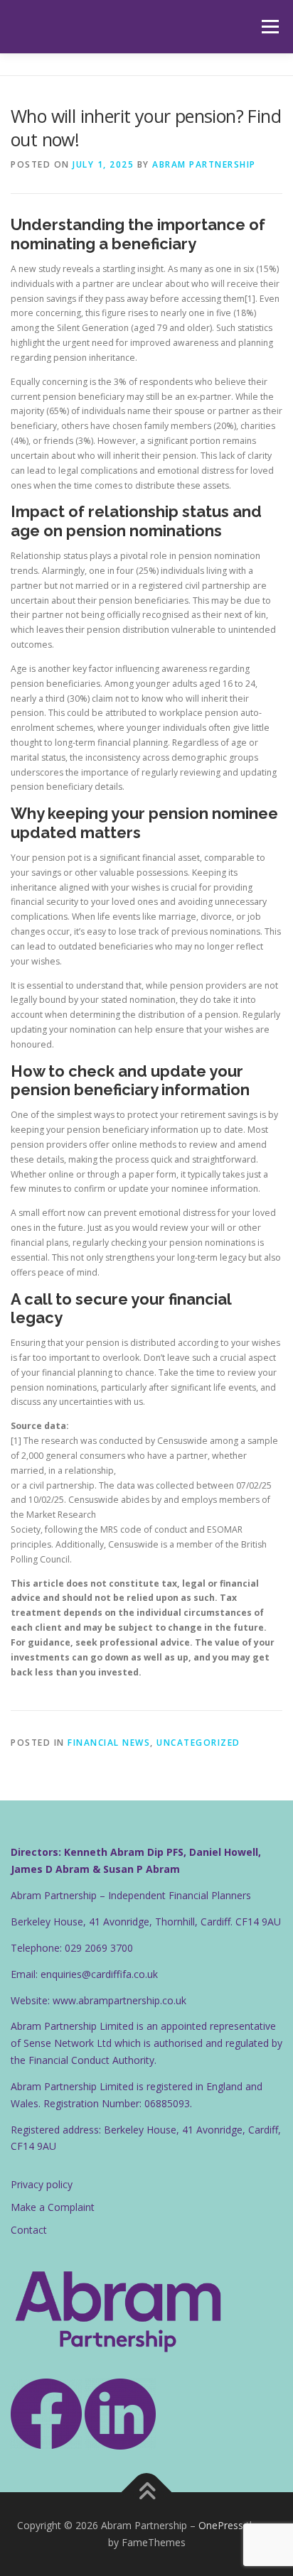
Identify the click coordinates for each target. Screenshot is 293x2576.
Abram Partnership (204, 164)
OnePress (221, 2525)
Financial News (109, 1743)
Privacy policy (42, 2184)
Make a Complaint (53, 2207)
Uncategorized (198, 1743)
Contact (29, 2230)
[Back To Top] (147, 2493)
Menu (269, 27)
